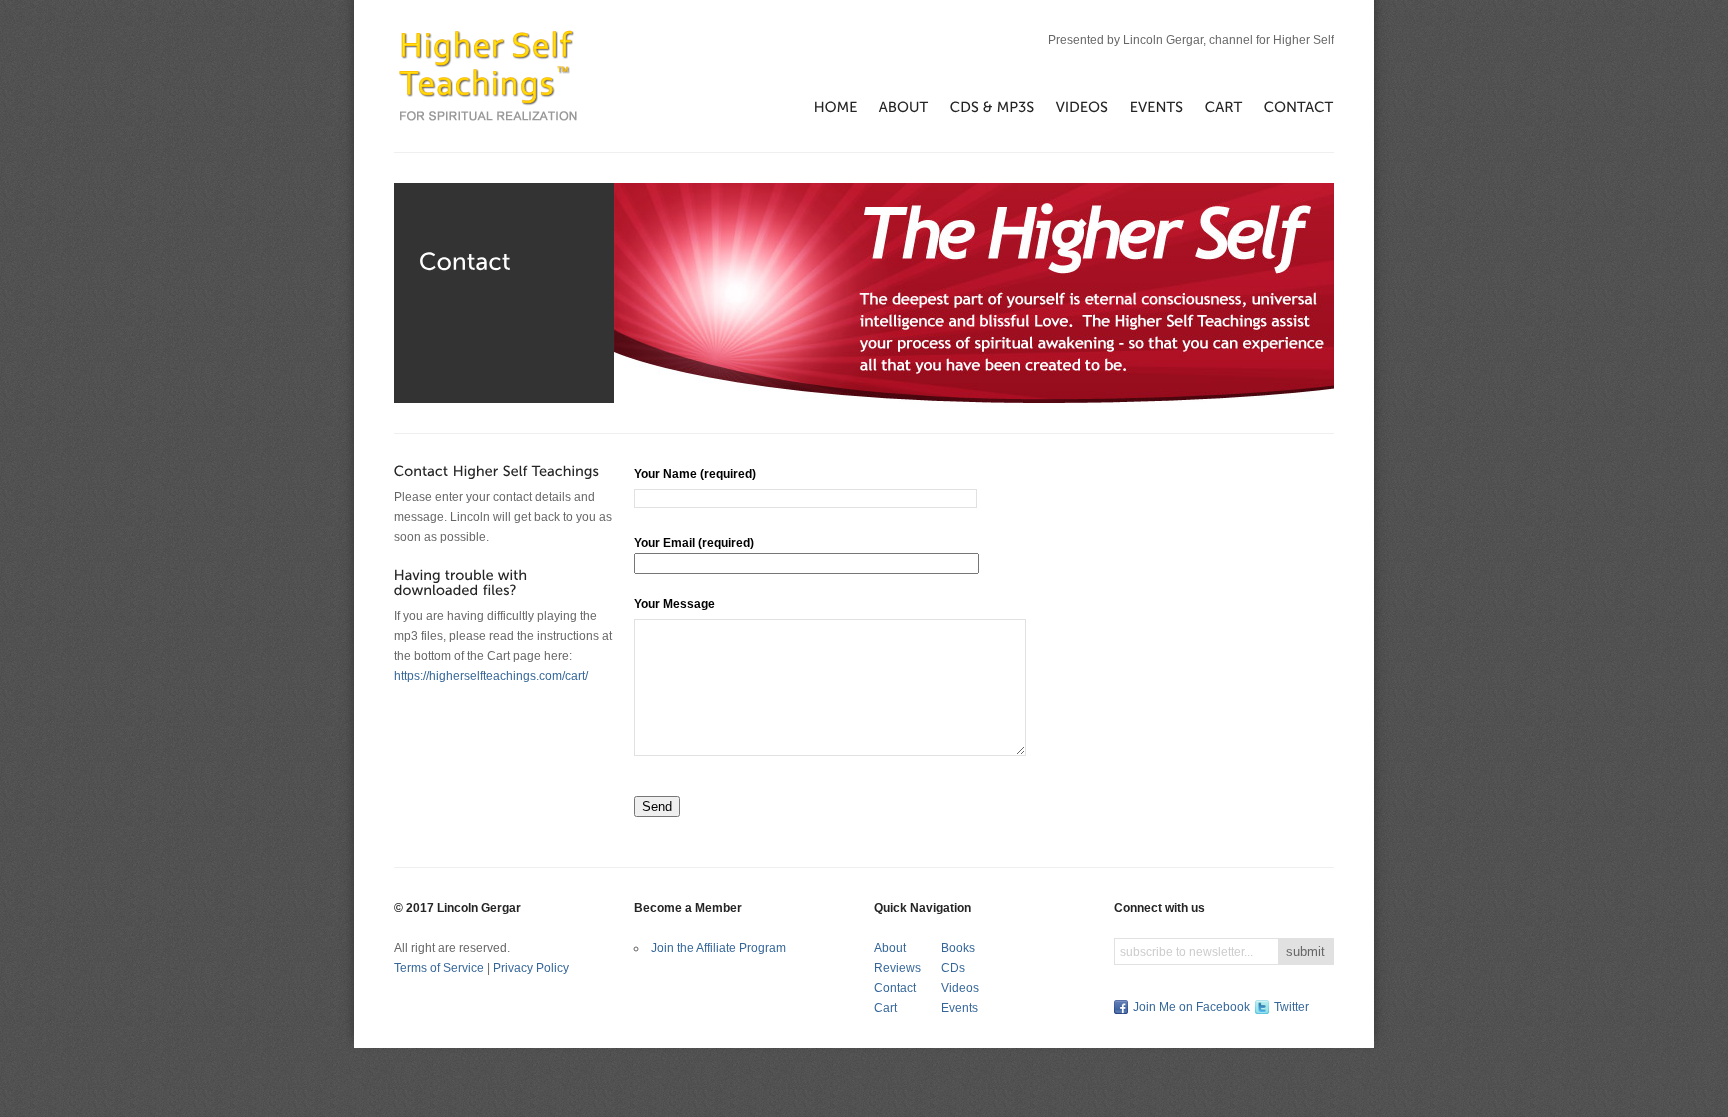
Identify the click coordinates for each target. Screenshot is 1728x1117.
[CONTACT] (1288, 106)
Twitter (1291, 1007)
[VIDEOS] (1072, 106)
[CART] (1213, 106)
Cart (885, 1008)
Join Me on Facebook (1191, 1007)
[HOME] (825, 106)
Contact (895, 988)
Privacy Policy (531, 968)
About (890, 948)
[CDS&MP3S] (982, 106)
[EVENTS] (1146, 106)
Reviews (897, 968)
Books (958, 948)
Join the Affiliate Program (718, 948)
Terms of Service (439, 968)
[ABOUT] (893, 106)
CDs (953, 968)
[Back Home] (488, 75)
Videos (960, 988)
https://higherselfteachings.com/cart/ (491, 676)
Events (959, 1008)
